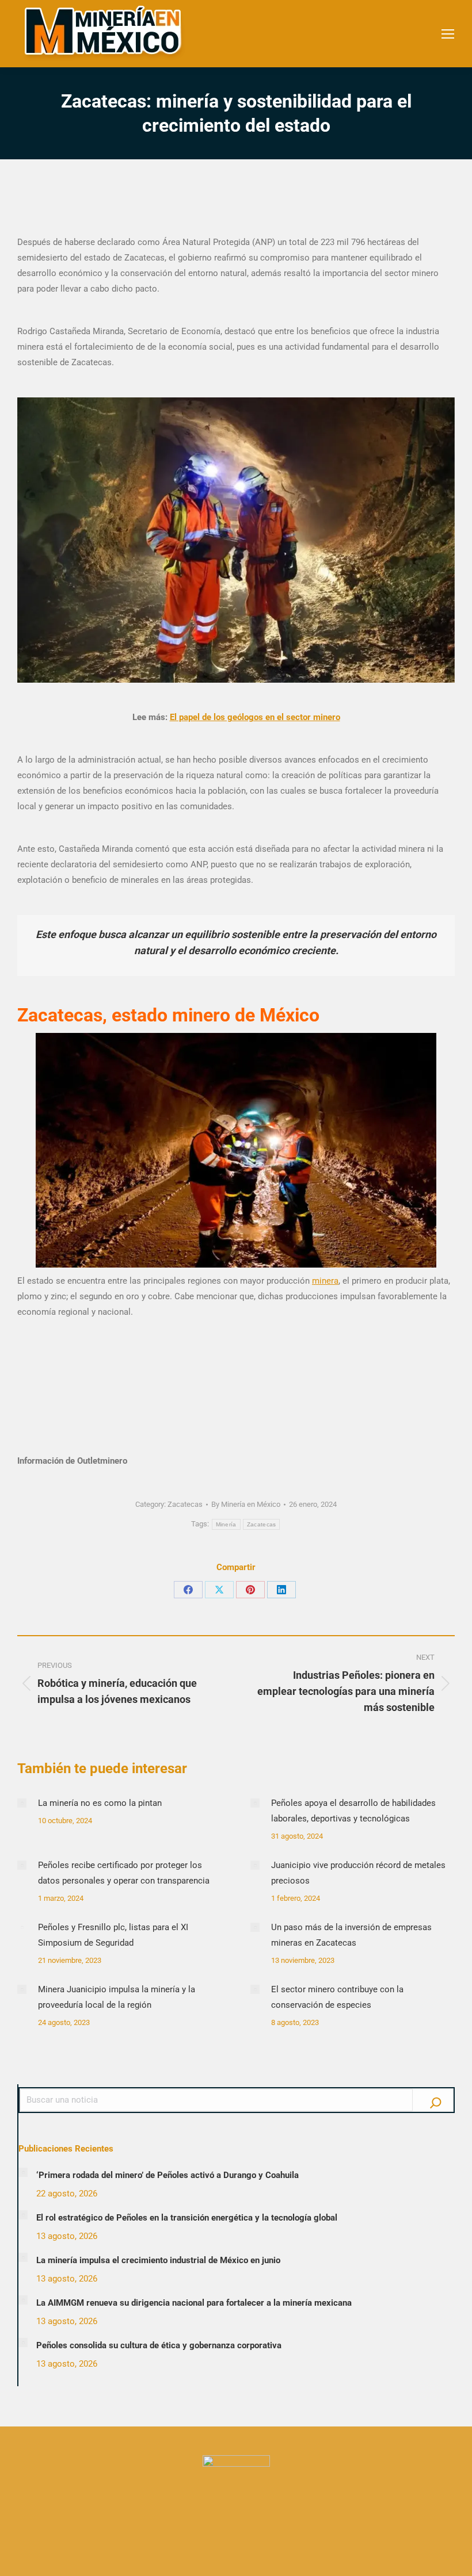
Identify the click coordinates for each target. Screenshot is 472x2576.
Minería (226, 1524)
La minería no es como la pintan (100, 1803)
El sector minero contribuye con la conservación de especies (337, 1997)
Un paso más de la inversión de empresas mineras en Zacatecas (351, 1935)
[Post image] (22, 1803)
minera (325, 1281)
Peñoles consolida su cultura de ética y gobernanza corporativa (159, 2345)
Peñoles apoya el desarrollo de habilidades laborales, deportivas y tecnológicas (353, 1811)
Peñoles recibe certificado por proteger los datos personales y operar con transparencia (124, 1873)
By (246, 1504)
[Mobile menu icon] (448, 34)
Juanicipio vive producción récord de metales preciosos (358, 1873)
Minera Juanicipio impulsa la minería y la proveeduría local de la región (117, 1997)
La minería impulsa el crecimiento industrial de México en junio (158, 2260)
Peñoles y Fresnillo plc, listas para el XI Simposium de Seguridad (113, 1935)
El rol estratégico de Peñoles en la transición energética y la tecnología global (187, 2218)
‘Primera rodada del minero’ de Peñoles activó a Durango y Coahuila (168, 2175)
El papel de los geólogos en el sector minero (255, 717)
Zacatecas (185, 1504)
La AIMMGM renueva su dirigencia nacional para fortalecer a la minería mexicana (194, 2303)
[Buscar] (436, 2100)
